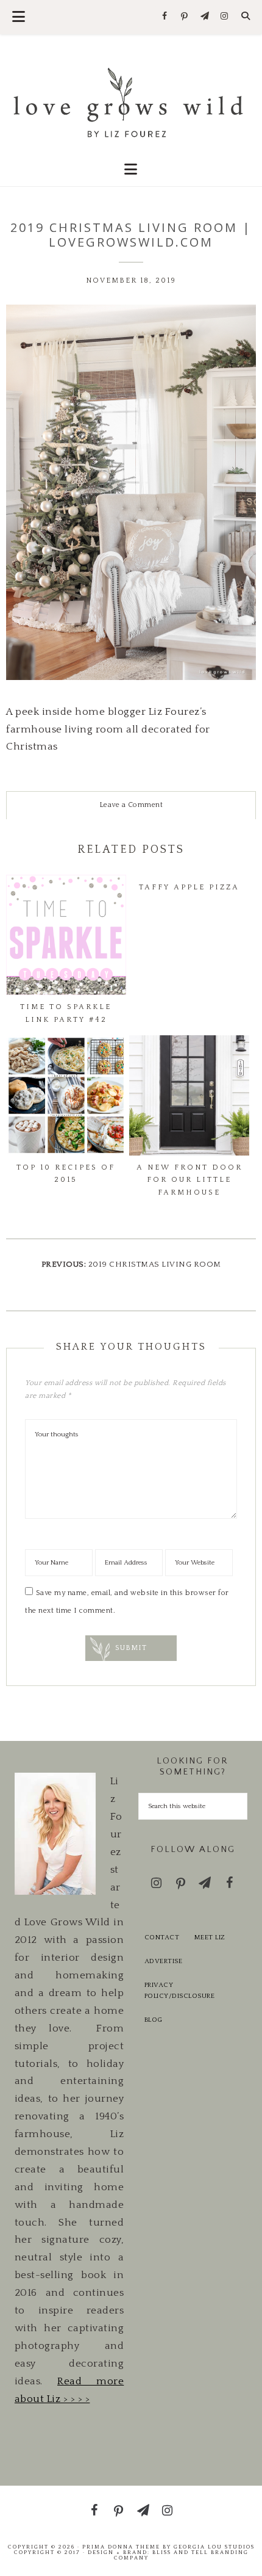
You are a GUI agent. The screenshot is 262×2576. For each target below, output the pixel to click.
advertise (164, 1961)
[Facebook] (165, 17)
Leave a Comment (131, 805)
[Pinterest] (185, 17)
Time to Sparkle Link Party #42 (66, 1013)
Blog (154, 2020)
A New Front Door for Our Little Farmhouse (189, 1180)
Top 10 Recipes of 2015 (66, 1174)
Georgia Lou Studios (214, 2547)
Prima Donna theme (121, 2547)
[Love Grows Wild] (131, 101)
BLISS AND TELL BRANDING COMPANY (181, 2555)
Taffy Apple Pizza (189, 887)
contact (162, 1937)
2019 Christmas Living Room (155, 1264)
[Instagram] (225, 17)
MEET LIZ (210, 1937)
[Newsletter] (204, 17)
